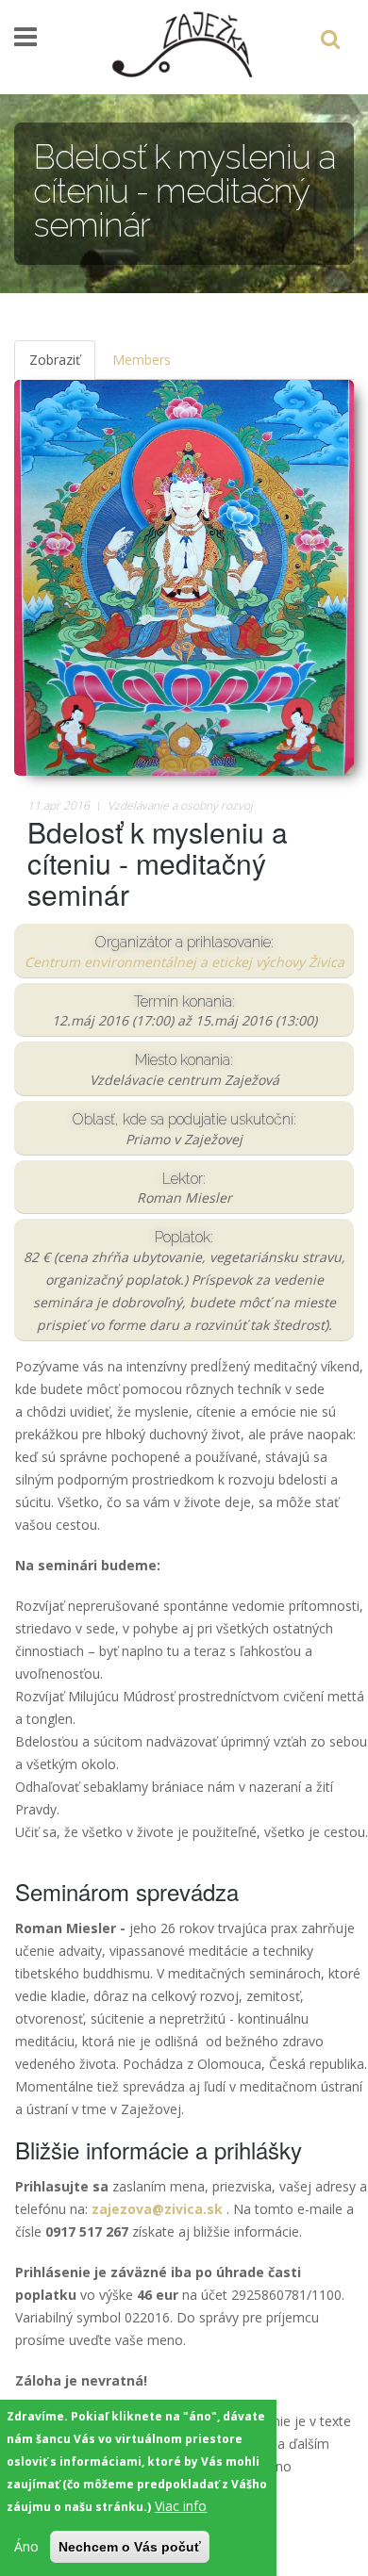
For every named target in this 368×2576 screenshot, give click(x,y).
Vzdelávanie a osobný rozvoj (180, 805)
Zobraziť (62, 365)
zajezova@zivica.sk (157, 2209)
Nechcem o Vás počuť (130, 2547)
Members (142, 360)
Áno (26, 2546)
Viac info (181, 2506)
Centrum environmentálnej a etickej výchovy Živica (184, 962)
